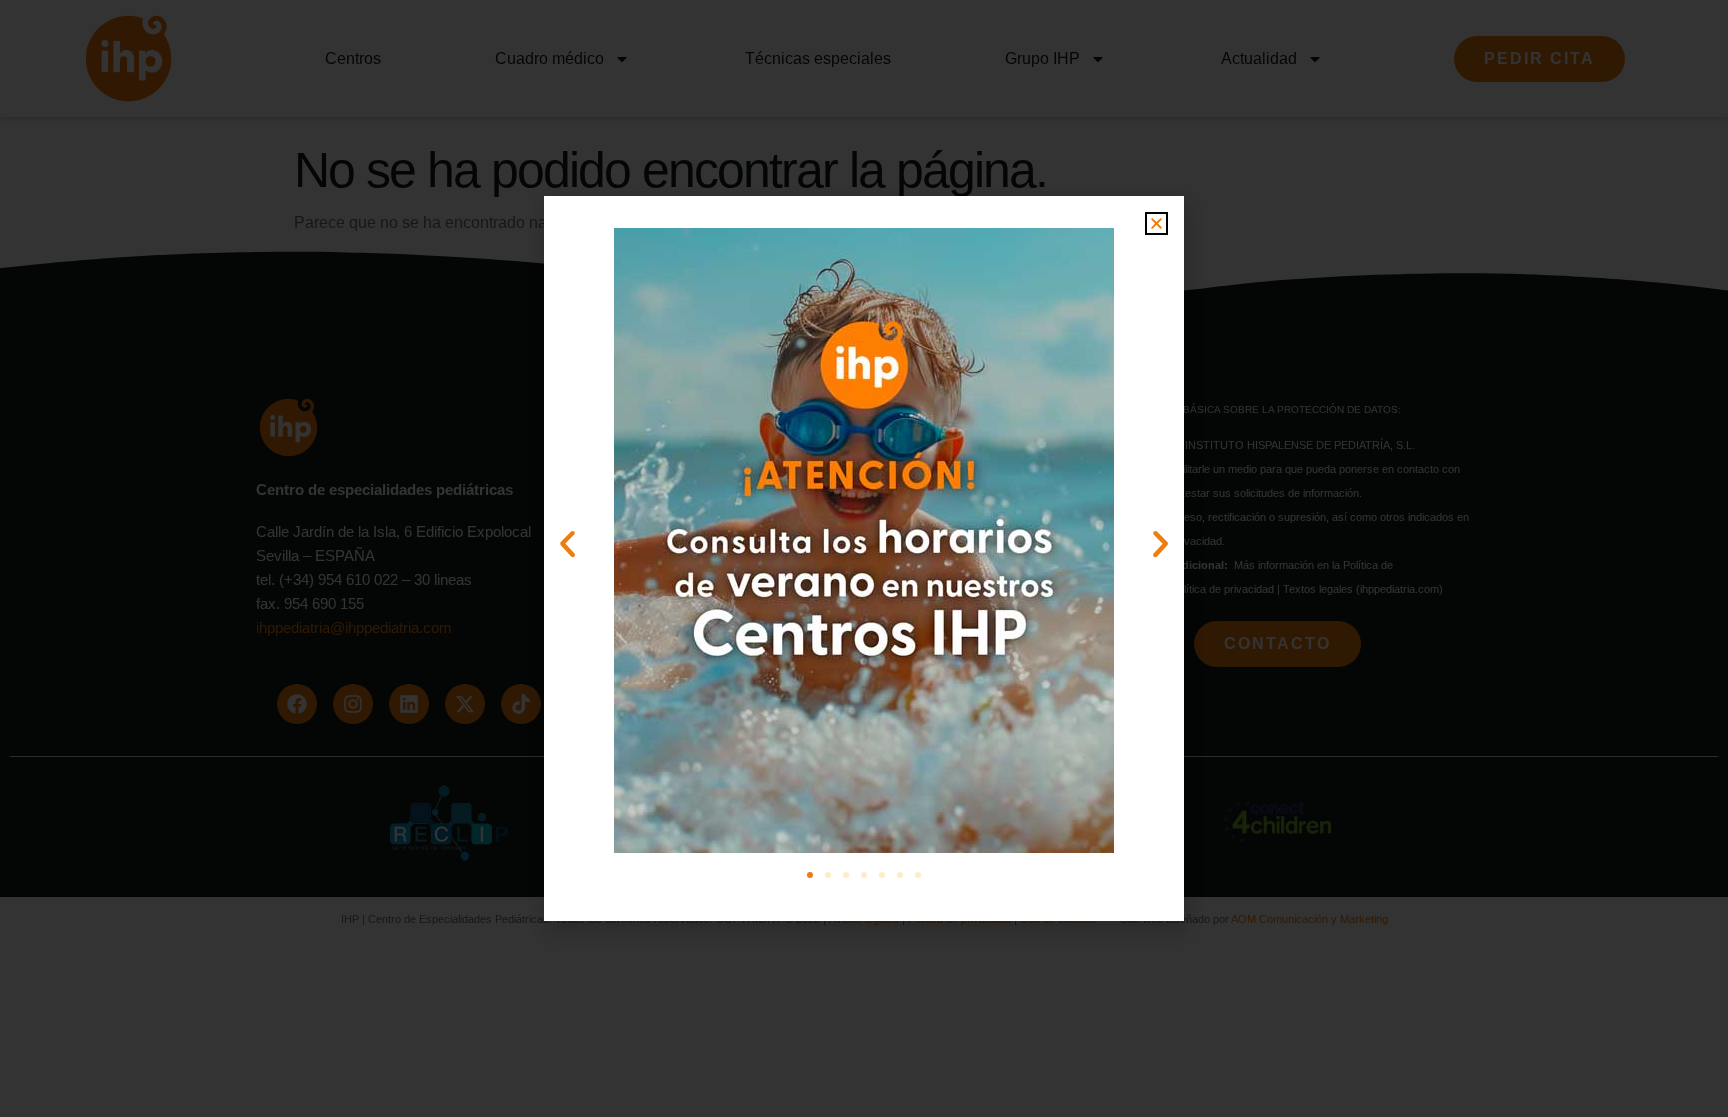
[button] (1156, 223)
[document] (864, 558)
